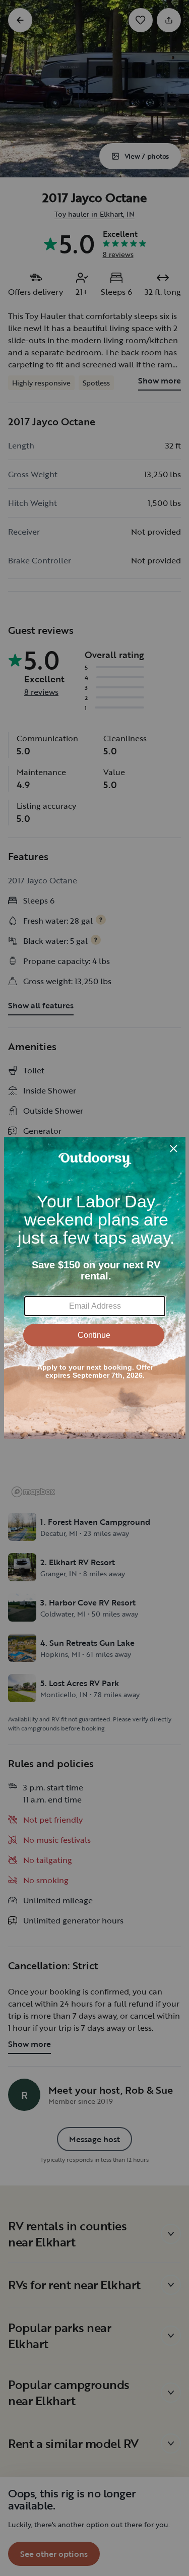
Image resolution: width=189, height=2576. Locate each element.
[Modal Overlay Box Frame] (95, 1288)
